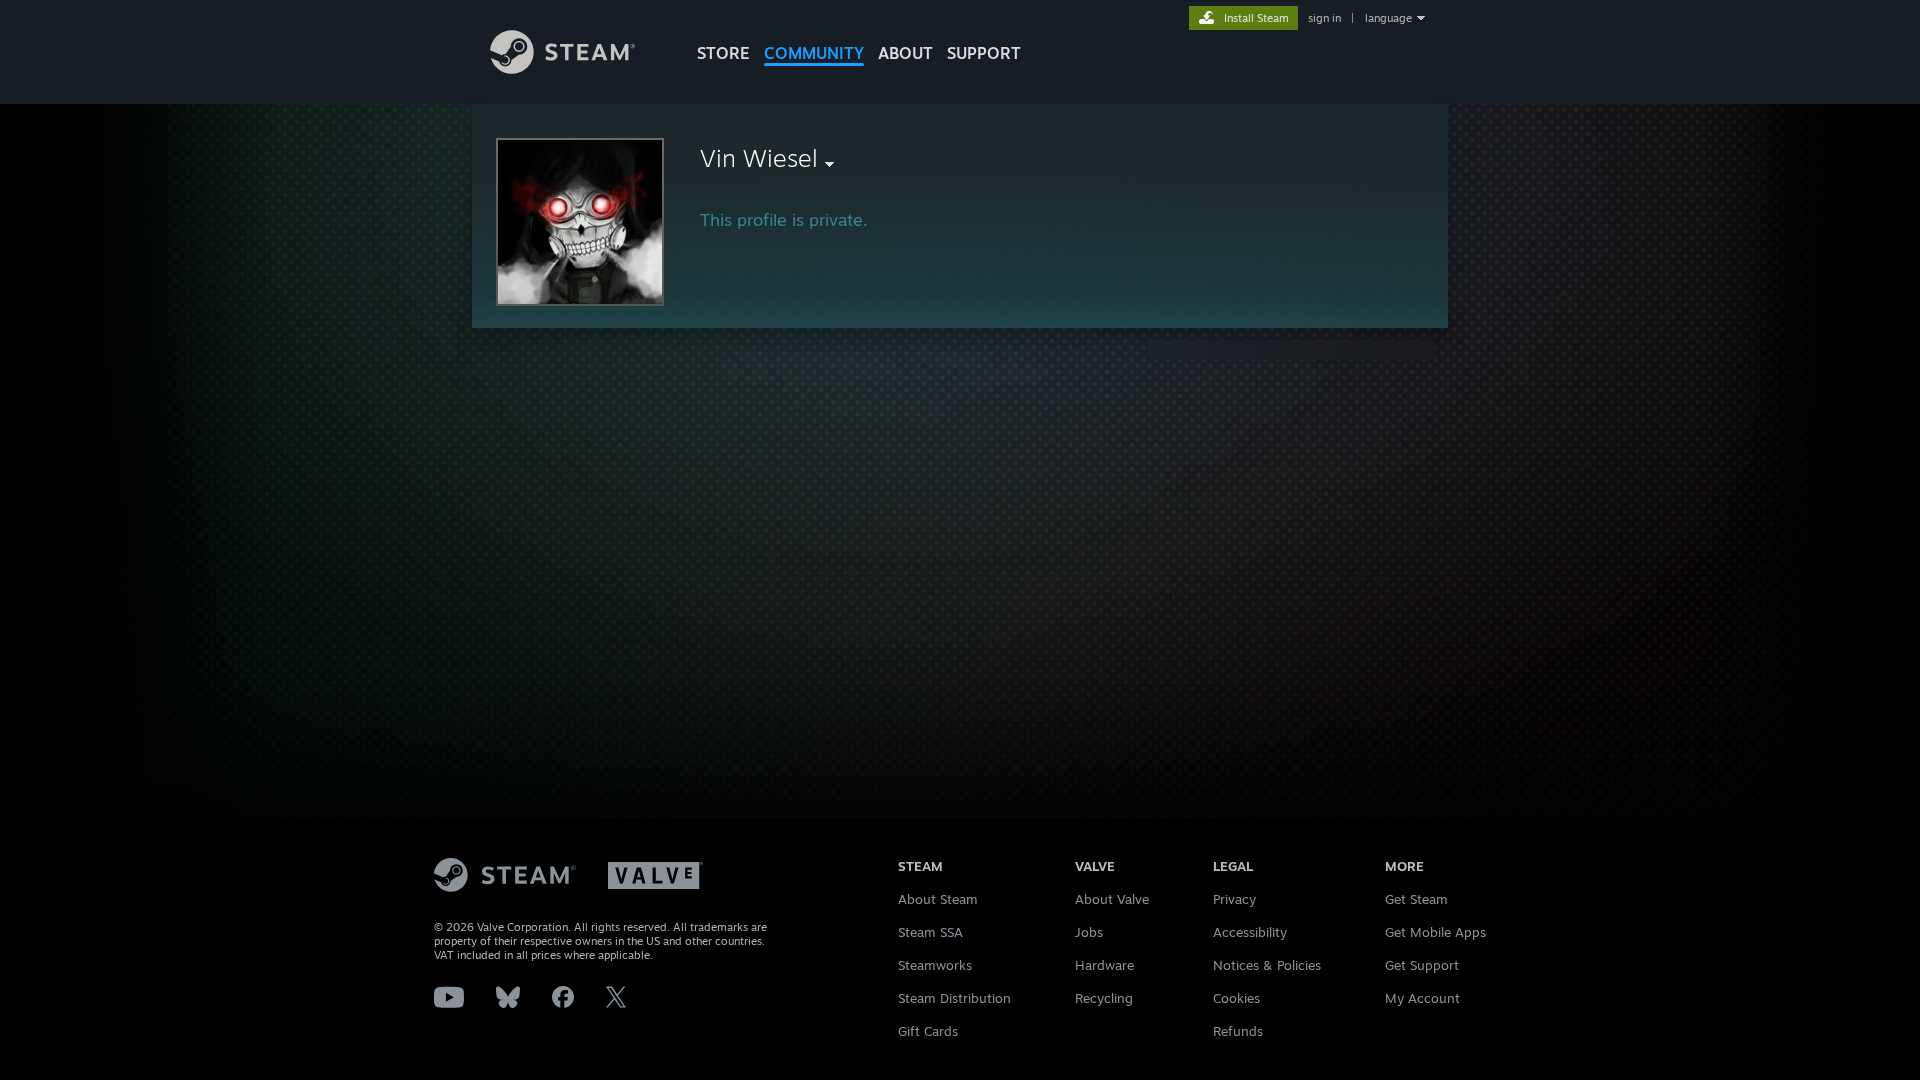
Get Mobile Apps (1435, 932)
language (1388, 18)
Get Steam (1416, 899)
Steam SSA (930, 932)
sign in (1324, 18)
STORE (723, 53)
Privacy (1234, 899)
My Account (1422, 998)
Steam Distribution (954, 998)
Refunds (1238, 1031)
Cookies (1236, 998)
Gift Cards (928, 1031)
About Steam (938, 899)
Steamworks (935, 965)
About (905, 53)
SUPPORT (984, 53)
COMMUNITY (814, 53)
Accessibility (1250, 932)
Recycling (1104, 998)
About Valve (1112, 899)
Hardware (1104, 965)
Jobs (1089, 932)
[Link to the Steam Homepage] (562, 68)
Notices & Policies (1267, 965)
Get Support (1422, 965)
